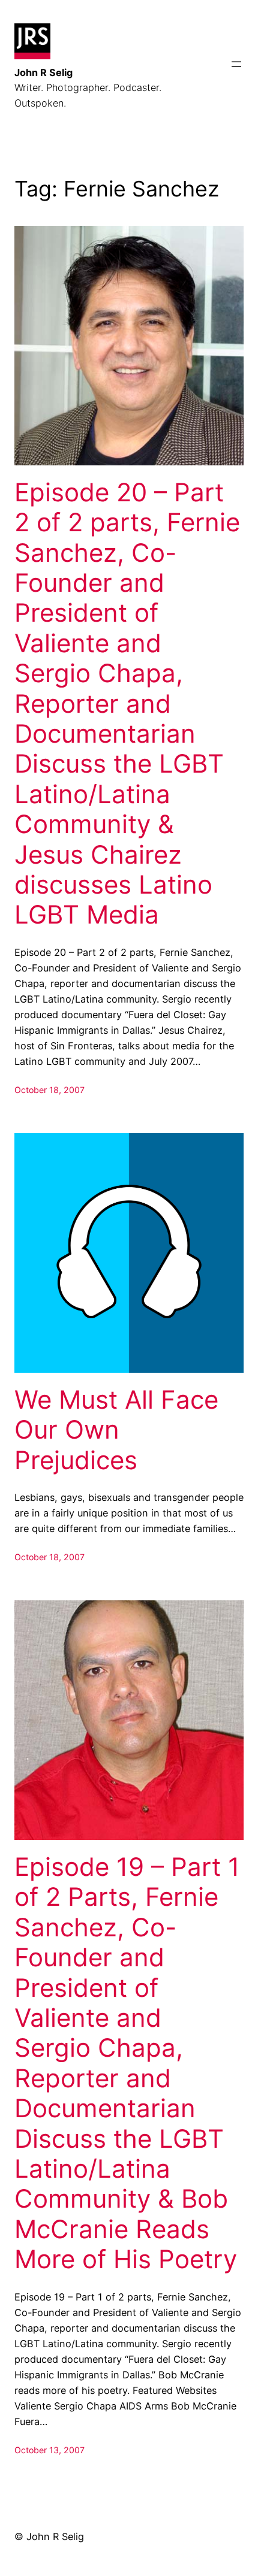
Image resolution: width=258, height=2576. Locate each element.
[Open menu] (236, 64)
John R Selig (43, 72)
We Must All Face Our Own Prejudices (116, 1430)
